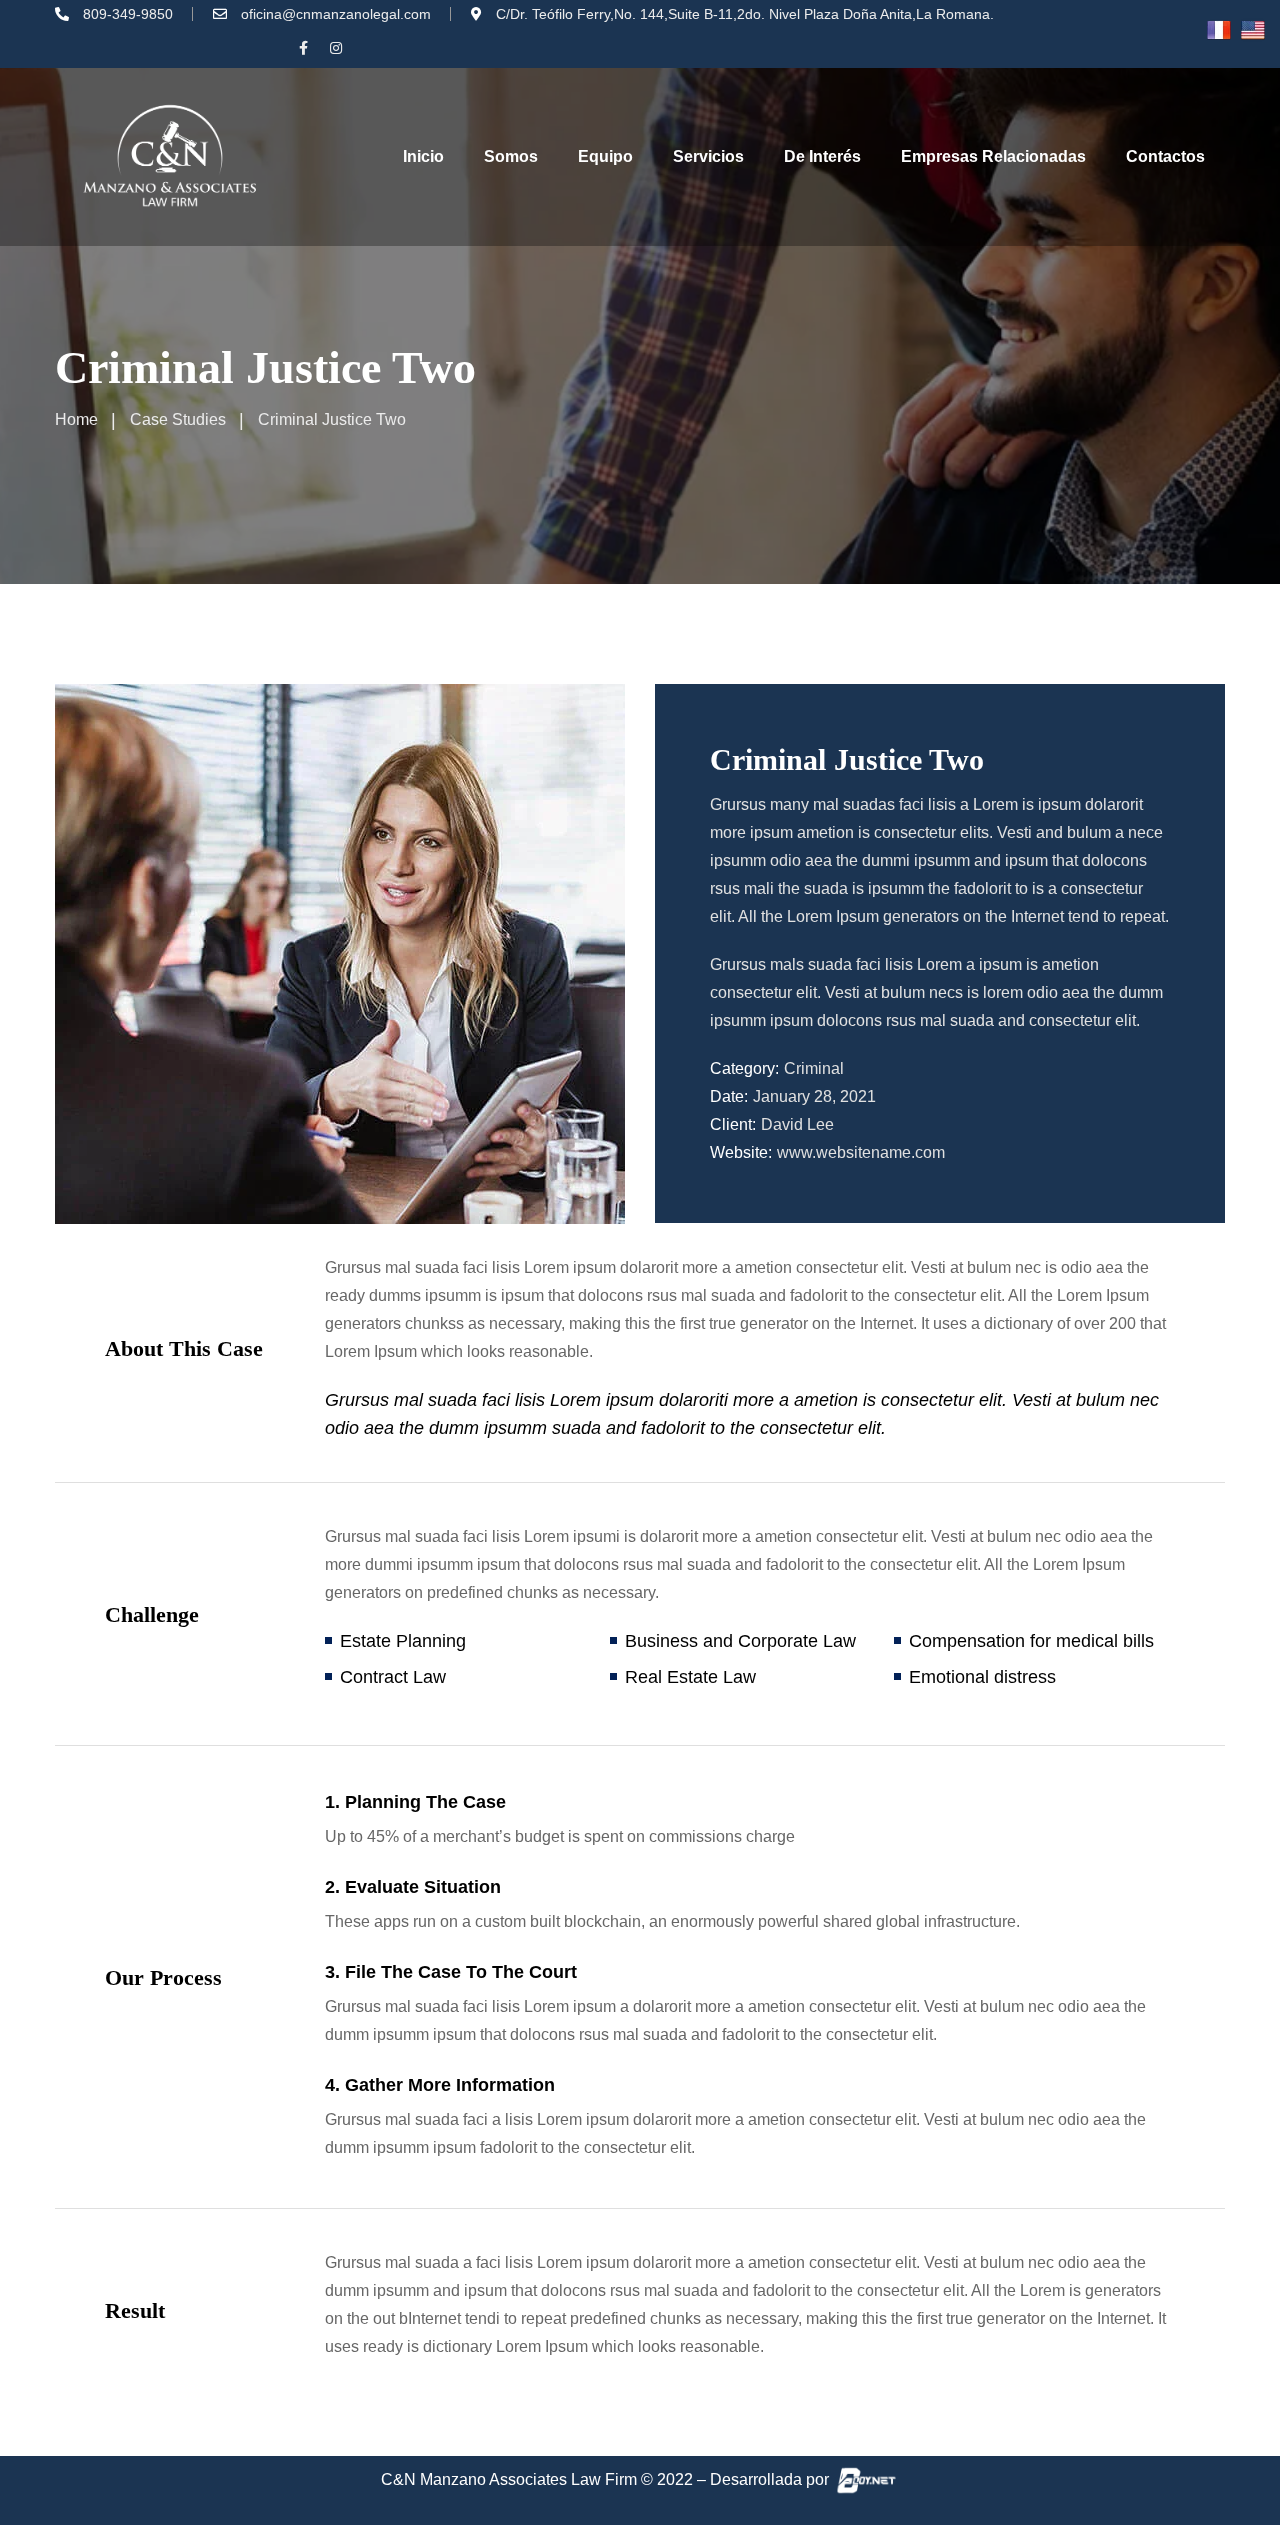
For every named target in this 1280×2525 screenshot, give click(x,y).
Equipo (605, 156)
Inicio (423, 156)
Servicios (708, 156)
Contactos (1165, 156)
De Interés (822, 156)
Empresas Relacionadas (993, 156)
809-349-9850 (128, 14)
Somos (511, 156)
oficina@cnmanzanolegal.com (336, 14)
